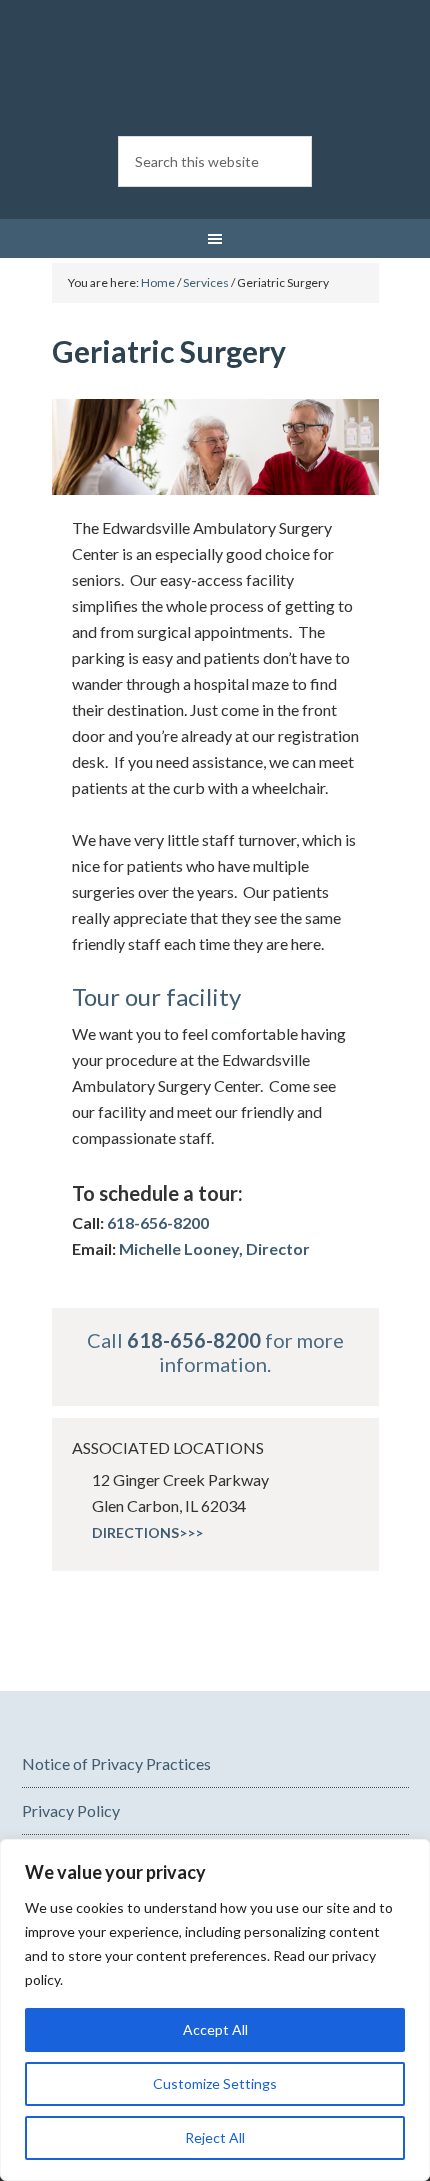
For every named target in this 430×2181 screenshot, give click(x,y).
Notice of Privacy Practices (116, 1763)
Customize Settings (215, 2083)
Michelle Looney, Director (214, 1248)
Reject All (215, 2137)
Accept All (215, 2029)
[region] (215, 2010)
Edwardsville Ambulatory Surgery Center (215, 70)
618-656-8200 (158, 1222)
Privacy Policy (71, 1810)
